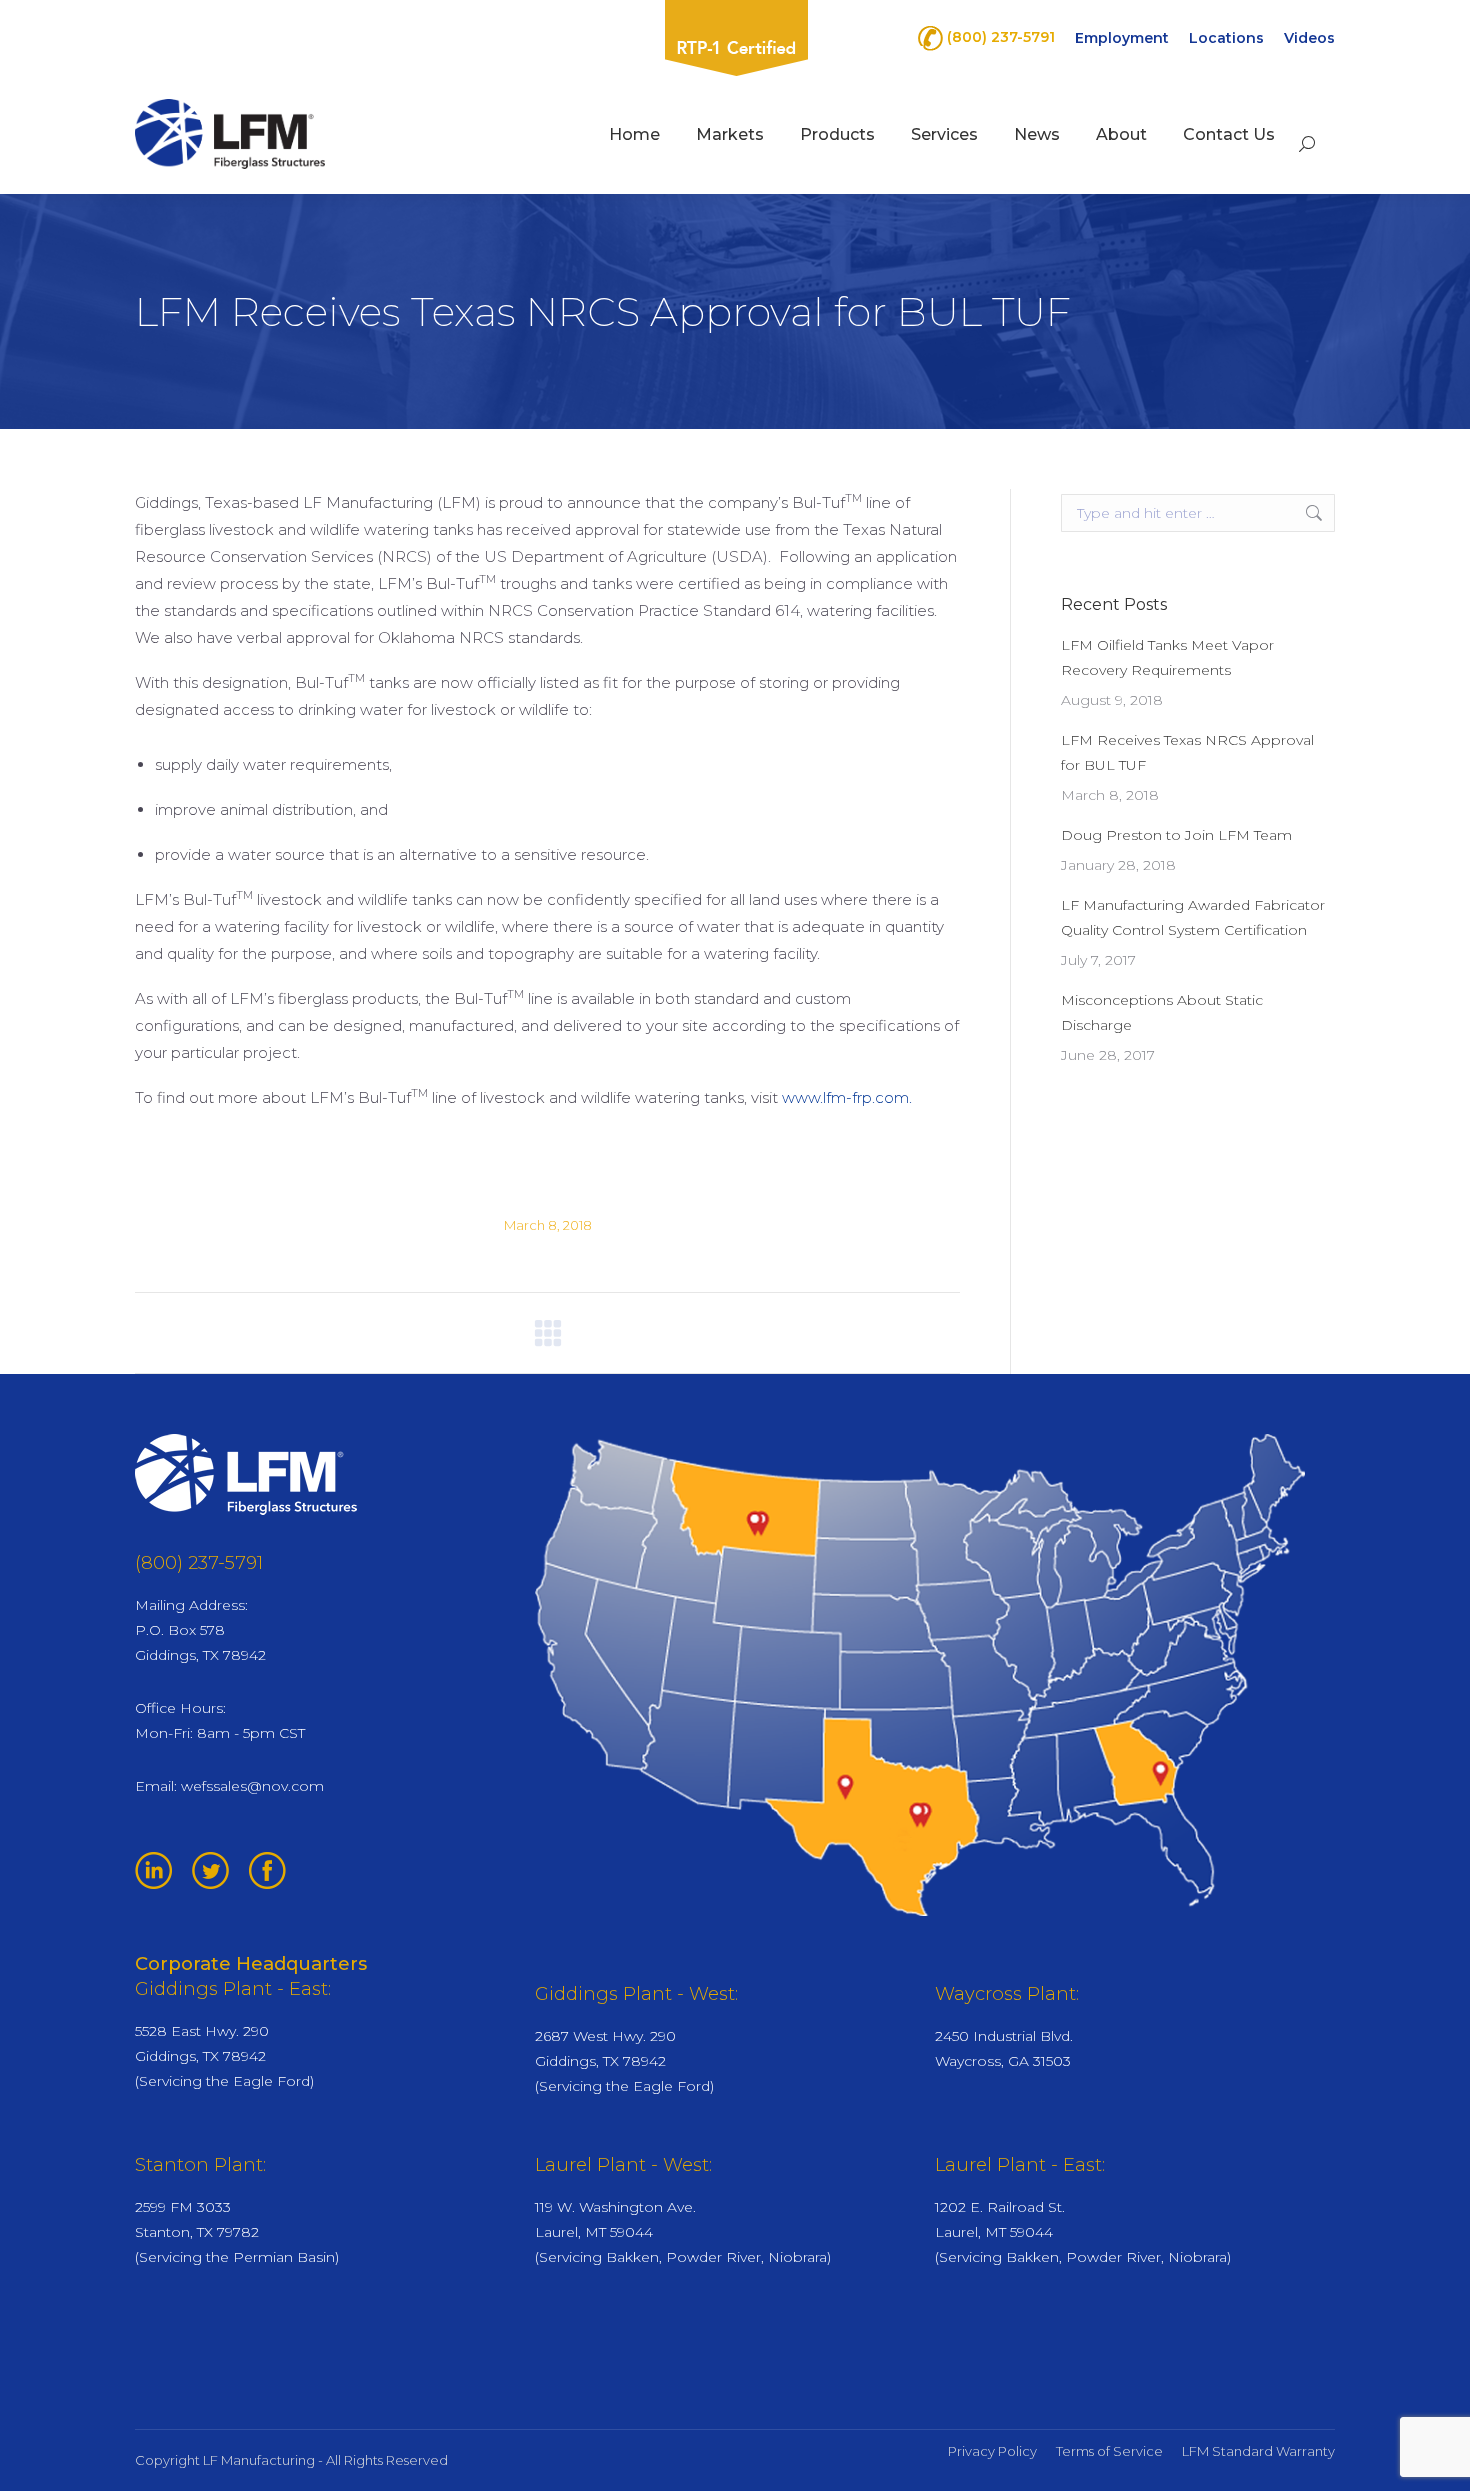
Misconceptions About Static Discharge (1162, 1012)
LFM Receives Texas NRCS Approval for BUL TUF (1187, 752)
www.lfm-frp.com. (847, 1097)
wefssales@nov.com (252, 1786)
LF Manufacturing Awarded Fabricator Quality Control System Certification (1193, 917)
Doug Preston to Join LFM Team (1176, 835)
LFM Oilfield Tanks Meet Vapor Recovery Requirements (1167, 657)
